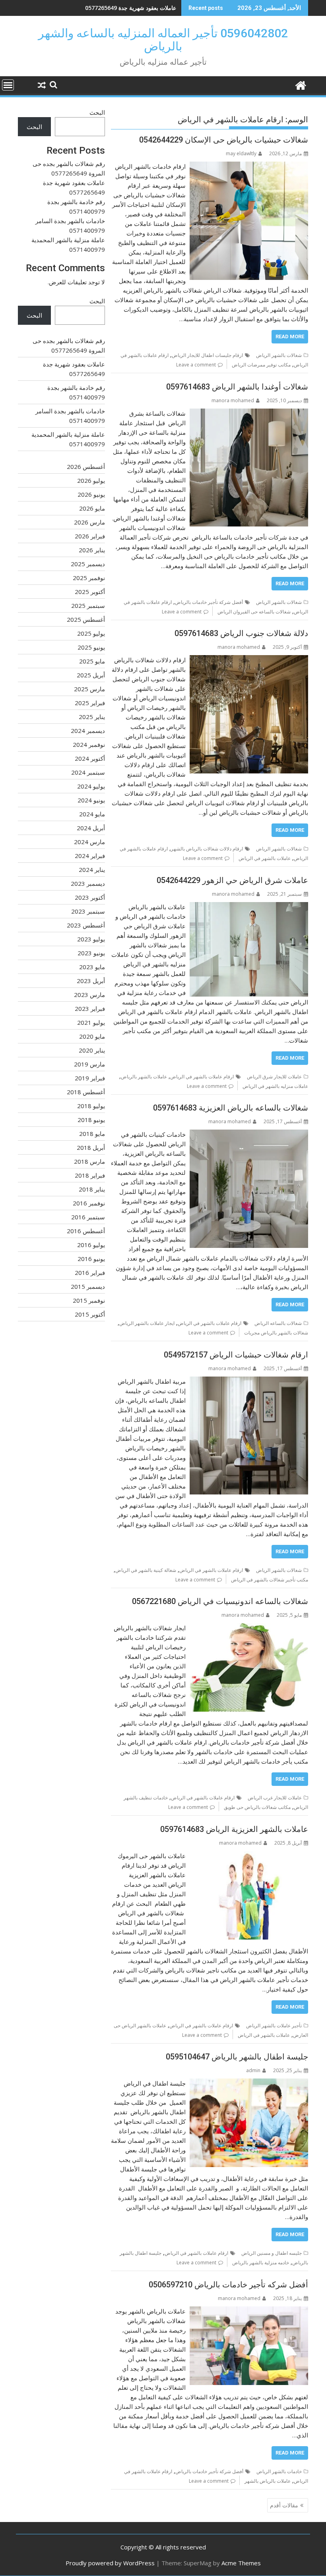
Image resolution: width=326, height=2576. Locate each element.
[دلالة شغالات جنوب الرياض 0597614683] (249, 660)
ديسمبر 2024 (88, 731)
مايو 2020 (92, 1036)
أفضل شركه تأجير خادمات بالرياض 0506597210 (228, 2285)
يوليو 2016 (91, 1245)
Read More (290, 336)
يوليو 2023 (91, 939)
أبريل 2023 (91, 981)
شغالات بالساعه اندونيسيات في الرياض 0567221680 (220, 1601)
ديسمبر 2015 (88, 1286)
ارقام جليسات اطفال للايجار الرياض (207, 355)
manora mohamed (233, 400)
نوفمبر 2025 (89, 578)
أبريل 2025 (91, 675)
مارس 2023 (89, 995)
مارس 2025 (89, 689)
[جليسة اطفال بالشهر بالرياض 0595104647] (249, 2083)
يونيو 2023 (91, 953)
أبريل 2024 (91, 828)
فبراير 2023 (90, 1008)
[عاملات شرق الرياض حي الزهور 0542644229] (249, 907)
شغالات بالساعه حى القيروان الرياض (254, 612)
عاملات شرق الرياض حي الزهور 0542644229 (232, 880)
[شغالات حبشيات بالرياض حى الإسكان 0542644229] (249, 166)
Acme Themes (241, 2563)
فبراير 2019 (90, 1078)
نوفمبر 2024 (89, 744)
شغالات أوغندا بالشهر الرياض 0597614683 (237, 387)
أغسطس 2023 (86, 925)
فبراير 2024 (90, 856)
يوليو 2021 (91, 1022)
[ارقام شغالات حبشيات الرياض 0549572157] (249, 1381)
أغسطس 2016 (86, 1231)
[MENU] (8, 85)
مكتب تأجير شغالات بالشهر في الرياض (270, 1580)
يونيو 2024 (91, 800)
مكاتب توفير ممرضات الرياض (261, 365)
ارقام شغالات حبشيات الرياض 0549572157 (236, 1355)
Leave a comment (196, 365)
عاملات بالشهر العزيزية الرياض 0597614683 (234, 1829)
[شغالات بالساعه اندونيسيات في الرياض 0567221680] (249, 1628)
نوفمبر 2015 (89, 1300)
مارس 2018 (89, 1161)
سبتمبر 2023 (88, 911)
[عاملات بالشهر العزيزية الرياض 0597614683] (249, 1856)
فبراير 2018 (90, 1175)
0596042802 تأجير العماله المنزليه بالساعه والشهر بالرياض (163, 40)
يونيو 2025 (91, 647)
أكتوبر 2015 (90, 1314)
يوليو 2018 (91, 1106)
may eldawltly (241, 153)
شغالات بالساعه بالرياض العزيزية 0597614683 (231, 1108)
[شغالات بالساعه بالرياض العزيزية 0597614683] (249, 1134)
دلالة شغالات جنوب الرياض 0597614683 (241, 633)
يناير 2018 (92, 1189)
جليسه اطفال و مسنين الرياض (272, 2253)
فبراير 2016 (90, 1273)
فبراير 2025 (90, 703)
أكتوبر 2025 (90, 592)
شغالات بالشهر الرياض (279, 355)
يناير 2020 (92, 1050)
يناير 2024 (92, 870)
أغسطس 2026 (86, 467)
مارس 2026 (89, 522)
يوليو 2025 (91, 633)
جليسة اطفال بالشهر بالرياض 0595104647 (237, 2057)
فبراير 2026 (90, 536)
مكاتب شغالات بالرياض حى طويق (257, 1807)
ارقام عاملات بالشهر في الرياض (202, 1077)
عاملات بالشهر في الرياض (265, 858)
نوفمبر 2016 (89, 1203)
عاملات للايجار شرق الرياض (274, 1077)
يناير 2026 (92, 550)
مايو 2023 (92, 967)
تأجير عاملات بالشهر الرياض (274, 2026)
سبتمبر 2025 (88, 605)
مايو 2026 (92, 508)
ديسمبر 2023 (88, 883)
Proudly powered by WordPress (110, 2563)
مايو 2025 (92, 661)
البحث (97, 112)
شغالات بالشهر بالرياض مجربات (276, 1333)
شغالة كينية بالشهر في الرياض (146, 1570)
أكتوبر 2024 (90, 758)
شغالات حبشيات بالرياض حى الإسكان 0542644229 (224, 140)
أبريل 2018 (91, 1147)
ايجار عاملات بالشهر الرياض (147, 1323)
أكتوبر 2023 (90, 897)
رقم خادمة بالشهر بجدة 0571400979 (133, 8)
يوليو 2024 (91, 786)
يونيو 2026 (91, 494)
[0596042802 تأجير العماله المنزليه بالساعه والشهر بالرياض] (300, 84)
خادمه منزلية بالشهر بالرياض (261, 2263)
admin (253, 2070)
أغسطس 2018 (86, 1092)
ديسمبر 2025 (88, 564)
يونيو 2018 (91, 1120)
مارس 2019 (89, 1064)
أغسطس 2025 (86, 619)
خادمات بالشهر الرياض (279, 2471)
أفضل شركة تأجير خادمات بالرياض (209, 602)
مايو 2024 (92, 814)
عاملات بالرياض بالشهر (268, 2481)
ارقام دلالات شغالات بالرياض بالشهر (207, 849)
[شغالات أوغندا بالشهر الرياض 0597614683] (249, 413)
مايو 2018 (92, 1134)
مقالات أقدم (284, 2505)
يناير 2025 (92, 717)
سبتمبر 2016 (88, 1217)
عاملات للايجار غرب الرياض (275, 1798)
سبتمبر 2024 (88, 772)
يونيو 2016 (91, 1259)
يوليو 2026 (91, 480)
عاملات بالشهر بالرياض (144, 1077)
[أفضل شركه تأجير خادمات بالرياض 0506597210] (249, 2311)
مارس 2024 (89, 842)
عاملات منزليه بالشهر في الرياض (275, 1086)
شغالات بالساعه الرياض (278, 1323)
